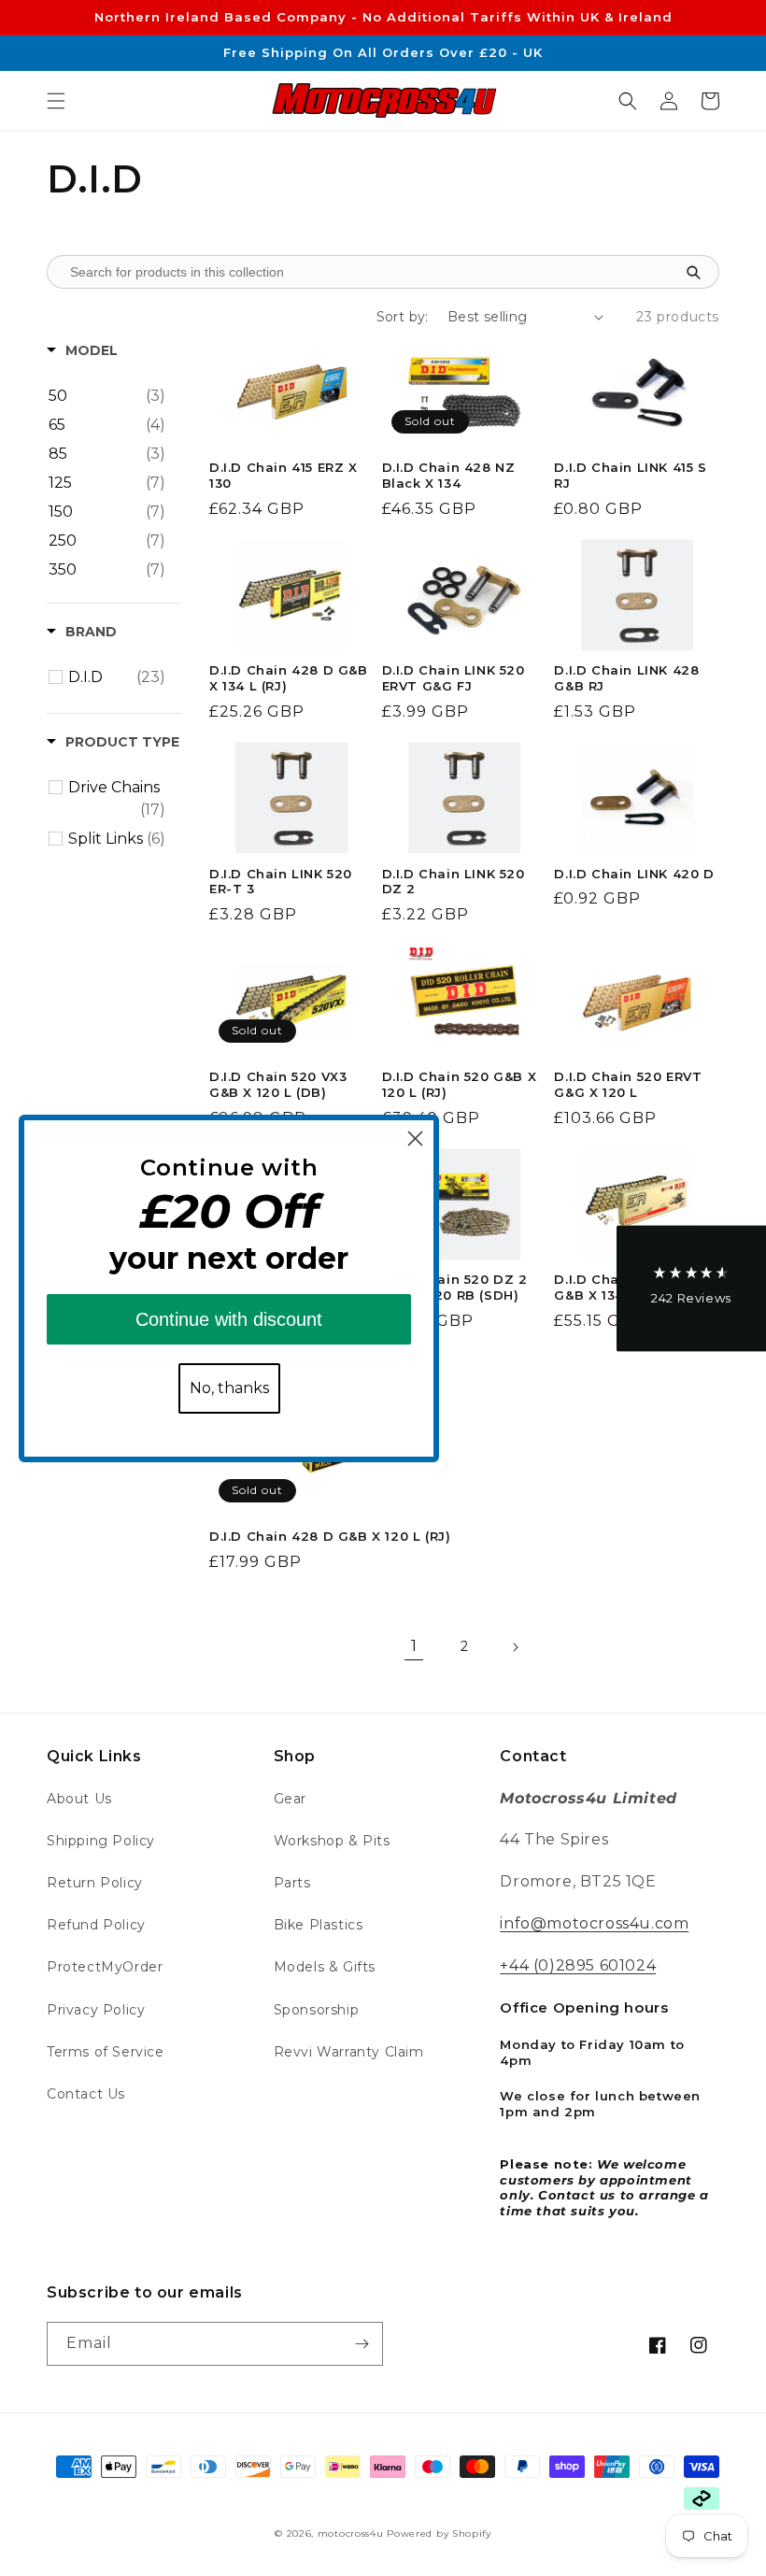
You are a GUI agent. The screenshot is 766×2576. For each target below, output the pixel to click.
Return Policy (95, 1883)
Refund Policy (96, 1925)
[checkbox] (107, 396)
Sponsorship (317, 2010)
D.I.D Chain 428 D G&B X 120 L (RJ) (330, 1536)
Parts (292, 1883)
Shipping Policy (101, 1841)
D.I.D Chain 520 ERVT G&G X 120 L (628, 1084)
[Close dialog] (415, 1139)
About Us (79, 1799)
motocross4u (351, 2533)
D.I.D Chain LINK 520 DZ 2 (454, 882)
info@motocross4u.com (594, 1923)
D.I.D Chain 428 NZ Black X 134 (449, 475)
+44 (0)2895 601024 (578, 1965)
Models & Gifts (325, 1967)
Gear (290, 1799)
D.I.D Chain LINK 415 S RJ (630, 475)
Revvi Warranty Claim (349, 2052)
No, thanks (229, 1388)
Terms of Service (106, 2052)
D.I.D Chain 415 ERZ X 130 (284, 475)
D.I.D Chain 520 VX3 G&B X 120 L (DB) (278, 1084)
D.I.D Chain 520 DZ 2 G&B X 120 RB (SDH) (455, 1287)
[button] (56, 101)
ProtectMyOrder (105, 1967)
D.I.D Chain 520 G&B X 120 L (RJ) (460, 1084)
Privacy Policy (96, 2010)
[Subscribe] (362, 2344)
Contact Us (86, 2094)
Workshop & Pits (332, 1841)
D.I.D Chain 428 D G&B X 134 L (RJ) (289, 678)
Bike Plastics (319, 1925)
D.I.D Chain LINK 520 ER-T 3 (281, 882)
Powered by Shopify (439, 2533)
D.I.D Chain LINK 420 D (634, 874)
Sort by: (403, 317)
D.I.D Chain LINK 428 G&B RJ (626, 678)
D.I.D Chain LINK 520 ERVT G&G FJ (454, 678)
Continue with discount (229, 1319)
